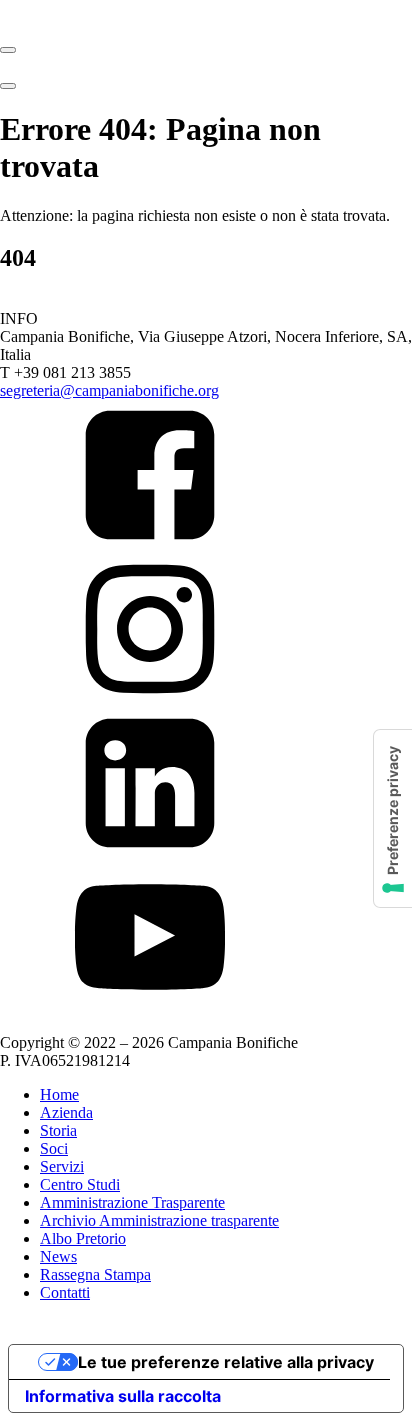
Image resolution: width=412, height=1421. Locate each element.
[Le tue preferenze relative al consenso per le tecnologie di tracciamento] (393, 818)
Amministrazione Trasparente (132, 1202)
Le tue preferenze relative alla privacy (226, 1362)
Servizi (62, 1166)
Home (59, 1094)
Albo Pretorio (83, 1238)
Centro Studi (80, 1184)
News (58, 1256)
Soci (54, 1148)
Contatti (65, 1292)
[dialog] (206, 1211)
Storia (58, 1130)
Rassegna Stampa (95, 1274)
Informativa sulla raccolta (123, 1396)
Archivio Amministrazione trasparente (159, 1220)
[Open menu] (8, 50)
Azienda (66, 1112)
